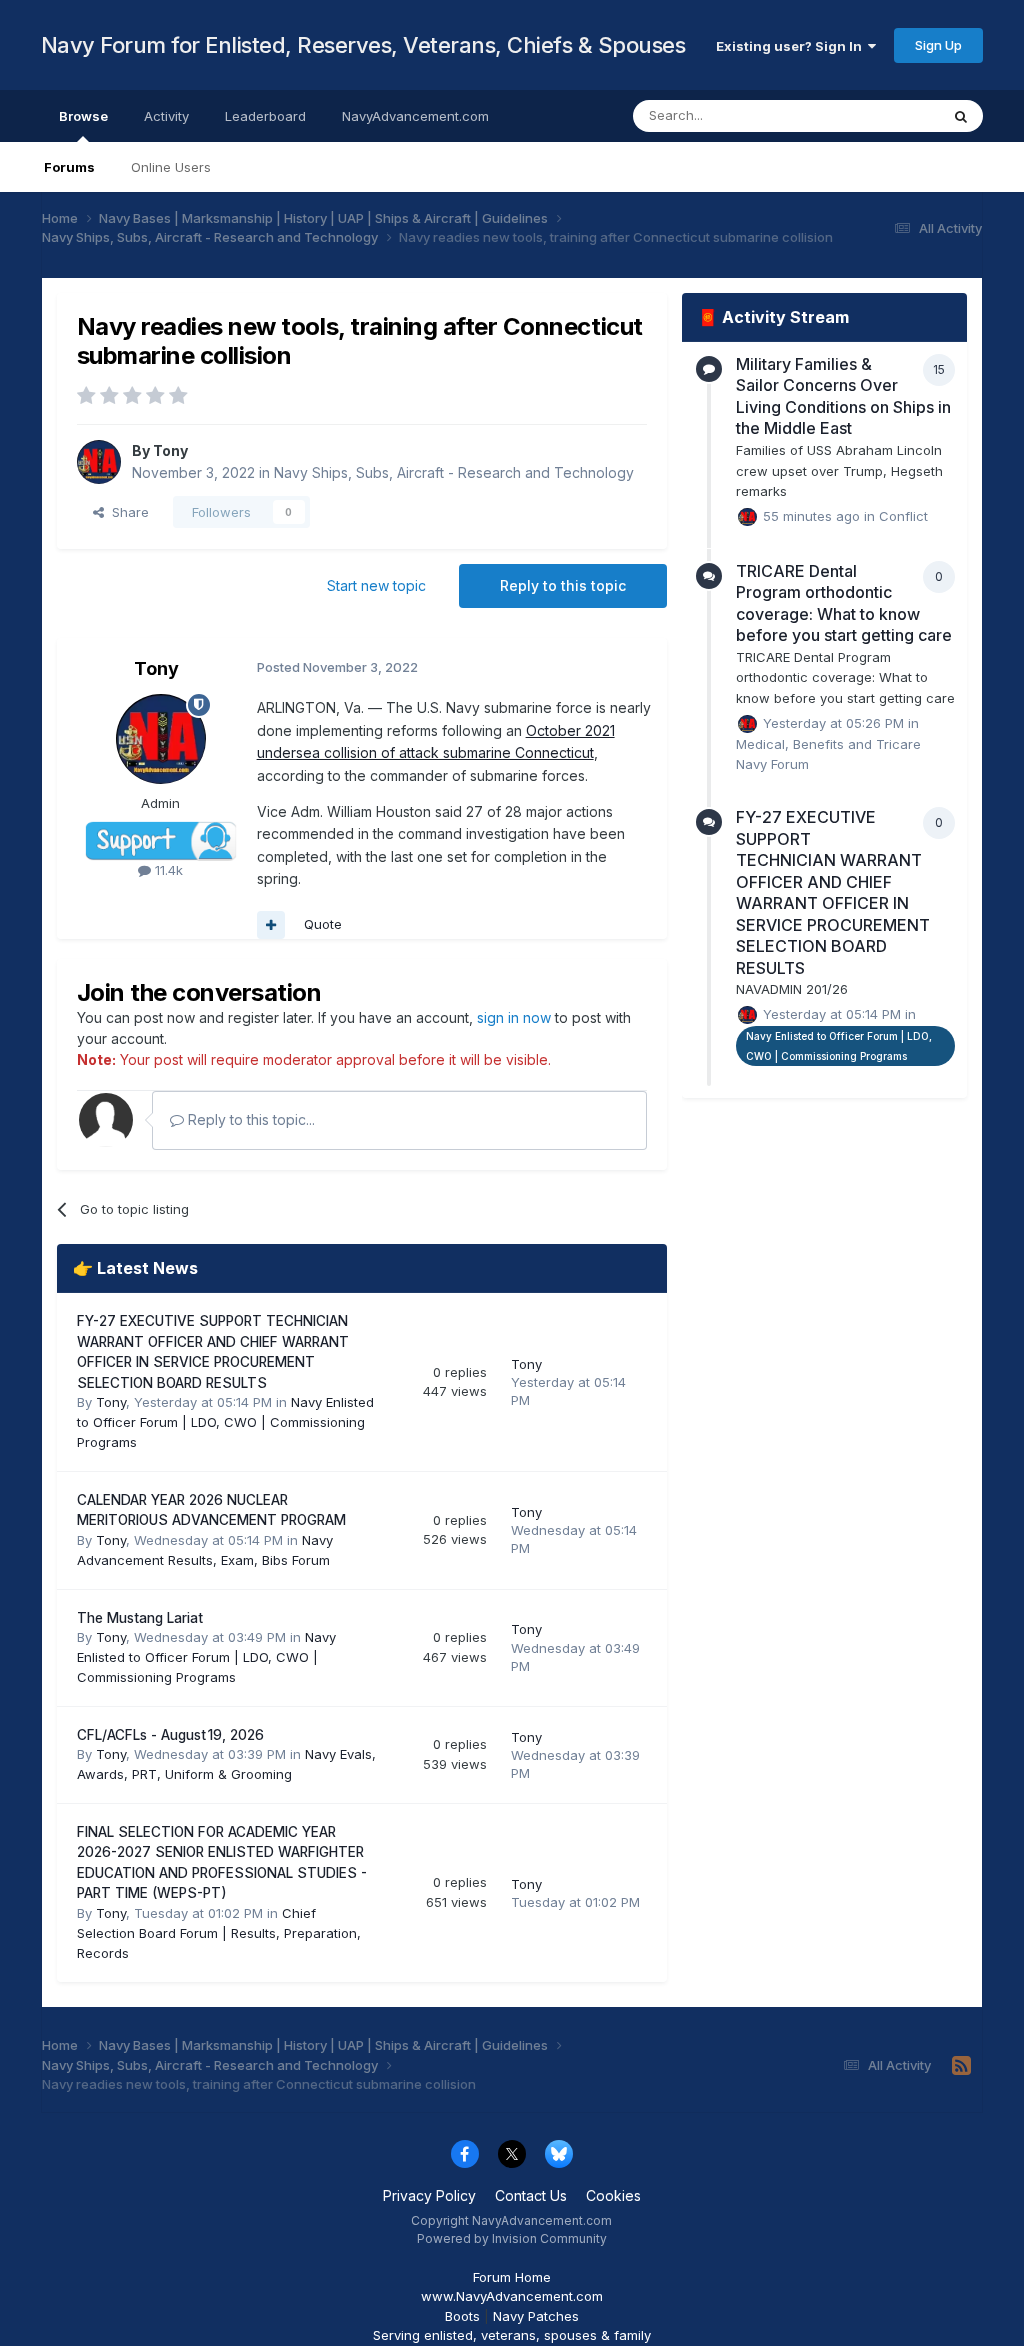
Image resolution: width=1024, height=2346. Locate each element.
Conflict (903, 516)
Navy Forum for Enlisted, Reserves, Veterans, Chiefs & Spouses (363, 45)
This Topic (880, 115)
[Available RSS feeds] (961, 2066)
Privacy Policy (429, 2195)
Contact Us (531, 2195)
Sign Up (938, 45)
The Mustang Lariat (140, 1618)
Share (126, 512)
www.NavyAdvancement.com (512, 2296)
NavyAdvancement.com (415, 116)
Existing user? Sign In (792, 46)
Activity (166, 116)
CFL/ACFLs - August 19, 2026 (170, 1735)
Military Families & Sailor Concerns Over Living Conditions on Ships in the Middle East (843, 396)
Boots (462, 2316)
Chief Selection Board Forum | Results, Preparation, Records (219, 1933)
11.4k (167, 870)
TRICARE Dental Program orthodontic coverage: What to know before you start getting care (844, 603)
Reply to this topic (563, 585)
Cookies (613, 2195)
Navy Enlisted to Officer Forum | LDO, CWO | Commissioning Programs (225, 1422)
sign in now (514, 1017)
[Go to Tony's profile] (99, 462)
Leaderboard (265, 116)
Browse (83, 116)
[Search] (961, 116)
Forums (69, 167)
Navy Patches (536, 2316)
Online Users (171, 167)
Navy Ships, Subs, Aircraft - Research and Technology (454, 472)
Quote (323, 924)
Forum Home (512, 2277)
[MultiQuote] (271, 925)
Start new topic (376, 585)
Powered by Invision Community (512, 2238)
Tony (170, 450)
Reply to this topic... (249, 1119)
